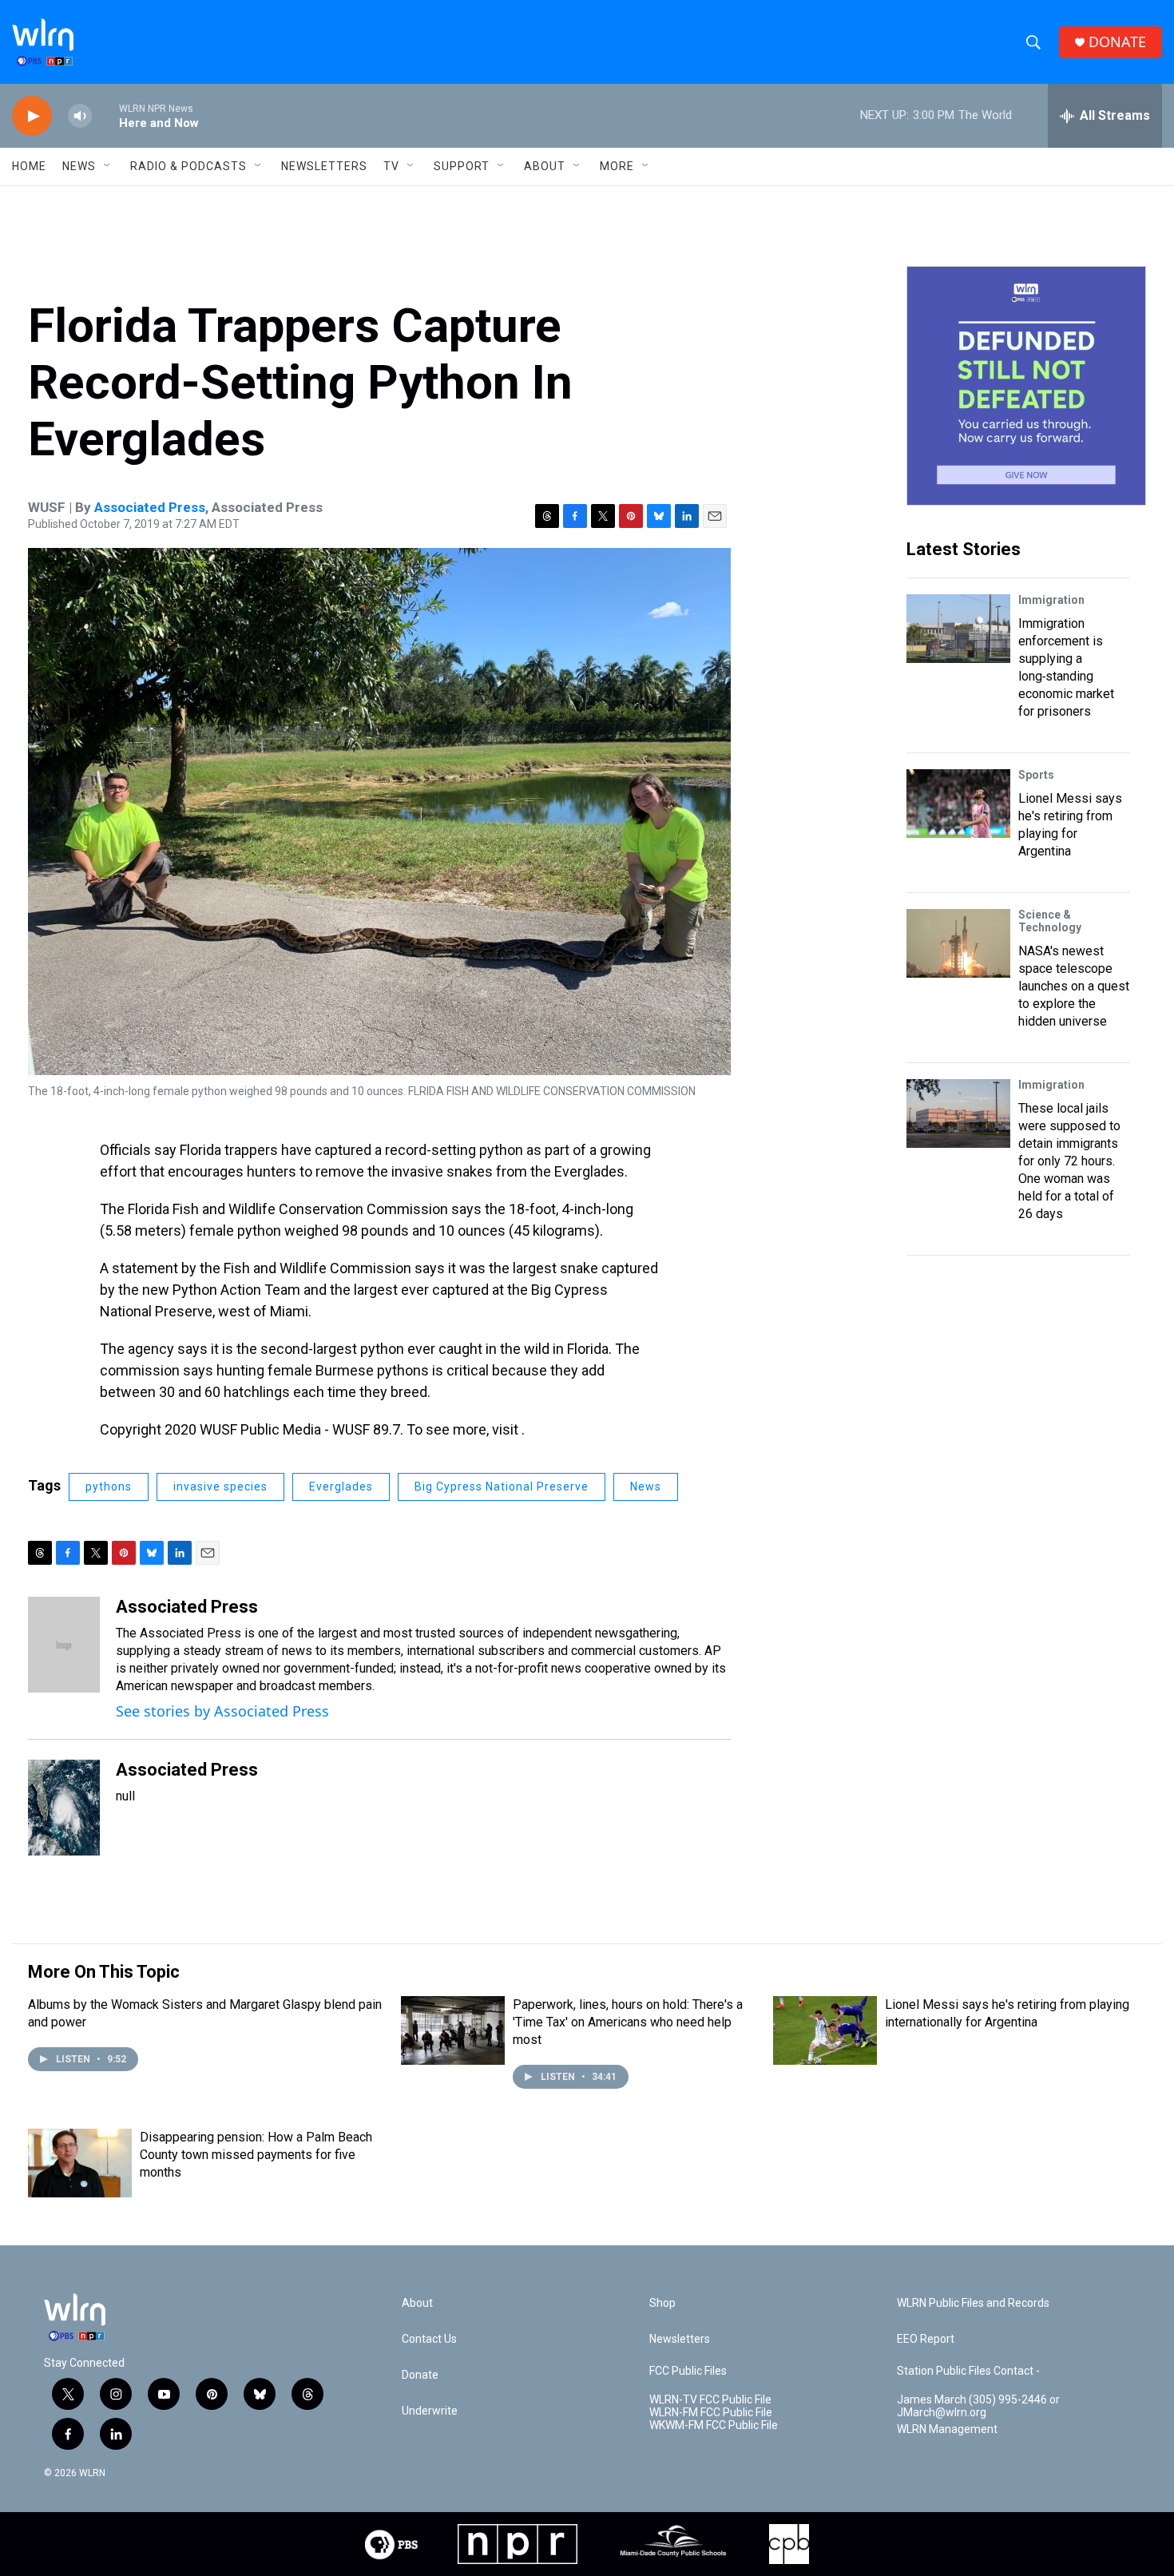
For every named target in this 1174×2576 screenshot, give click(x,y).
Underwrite (430, 2411)
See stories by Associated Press (222, 1711)
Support (462, 166)
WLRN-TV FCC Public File (710, 2400)
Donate (420, 2375)
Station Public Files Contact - (968, 2371)
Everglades (341, 1486)
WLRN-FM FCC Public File (711, 2413)
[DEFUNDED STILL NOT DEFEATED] (1026, 386)
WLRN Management (947, 2429)
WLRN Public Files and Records (973, 2303)
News (646, 1486)
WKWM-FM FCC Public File (714, 2425)
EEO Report (926, 2339)
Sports (1036, 775)
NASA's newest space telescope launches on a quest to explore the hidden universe (1074, 986)
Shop (662, 2303)
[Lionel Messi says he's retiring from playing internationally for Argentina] (825, 2030)
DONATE (1117, 42)
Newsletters (324, 166)
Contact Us (429, 2339)
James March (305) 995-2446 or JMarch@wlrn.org (978, 2406)
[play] (32, 116)
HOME (29, 166)
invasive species (220, 1486)
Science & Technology (1050, 921)
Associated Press (150, 507)
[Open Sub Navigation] (108, 166)
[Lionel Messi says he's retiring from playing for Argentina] (958, 804)
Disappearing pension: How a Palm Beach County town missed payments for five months (256, 2155)
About (545, 166)
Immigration (1051, 600)
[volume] (80, 116)
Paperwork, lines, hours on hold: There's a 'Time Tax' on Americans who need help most (628, 2022)
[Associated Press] (64, 1645)
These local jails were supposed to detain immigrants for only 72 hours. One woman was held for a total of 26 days (1069, 1161)
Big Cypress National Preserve (502, 1486)
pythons (109, 1486)
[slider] (105, 115)
